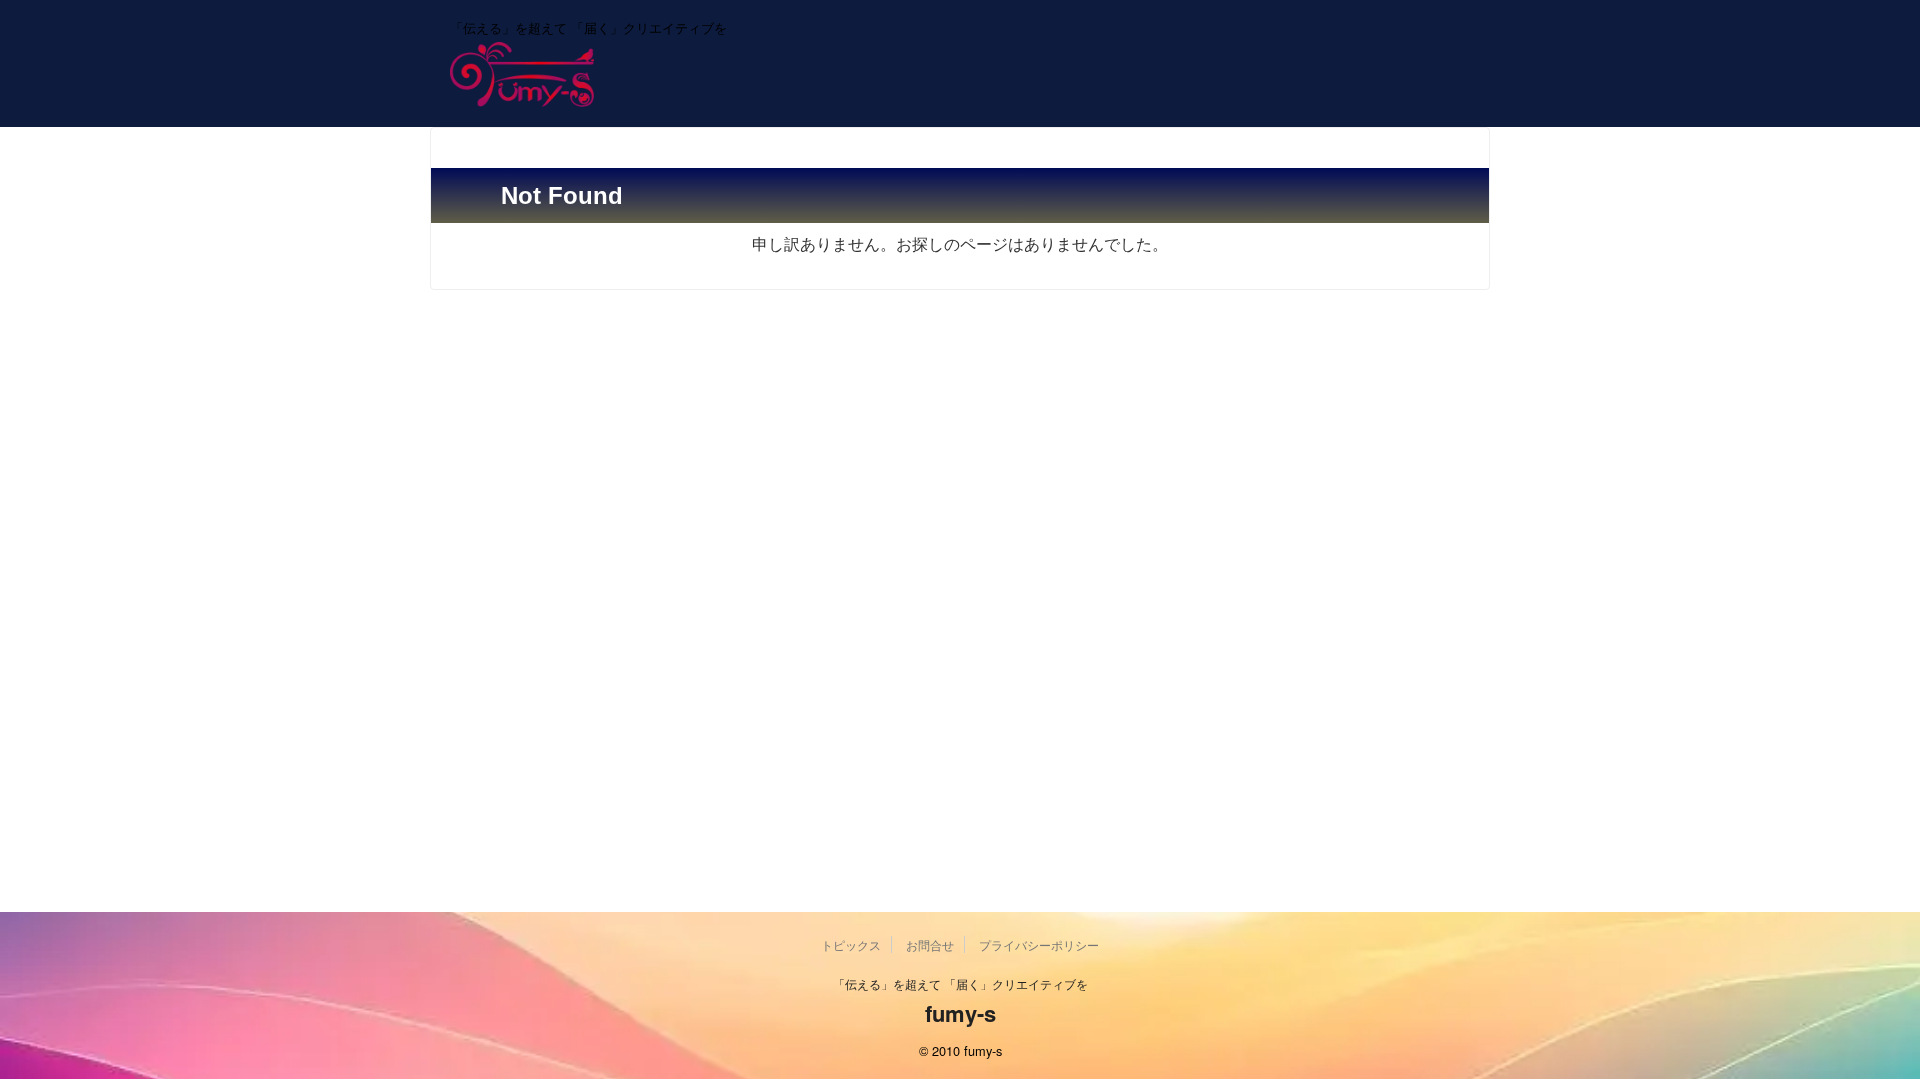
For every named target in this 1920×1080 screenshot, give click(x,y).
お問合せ (930, 944)
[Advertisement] (960, 460)
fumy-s (960, 1013)
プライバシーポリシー (1039, 944)
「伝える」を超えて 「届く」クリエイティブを (960, 983)
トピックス (851, 944)
